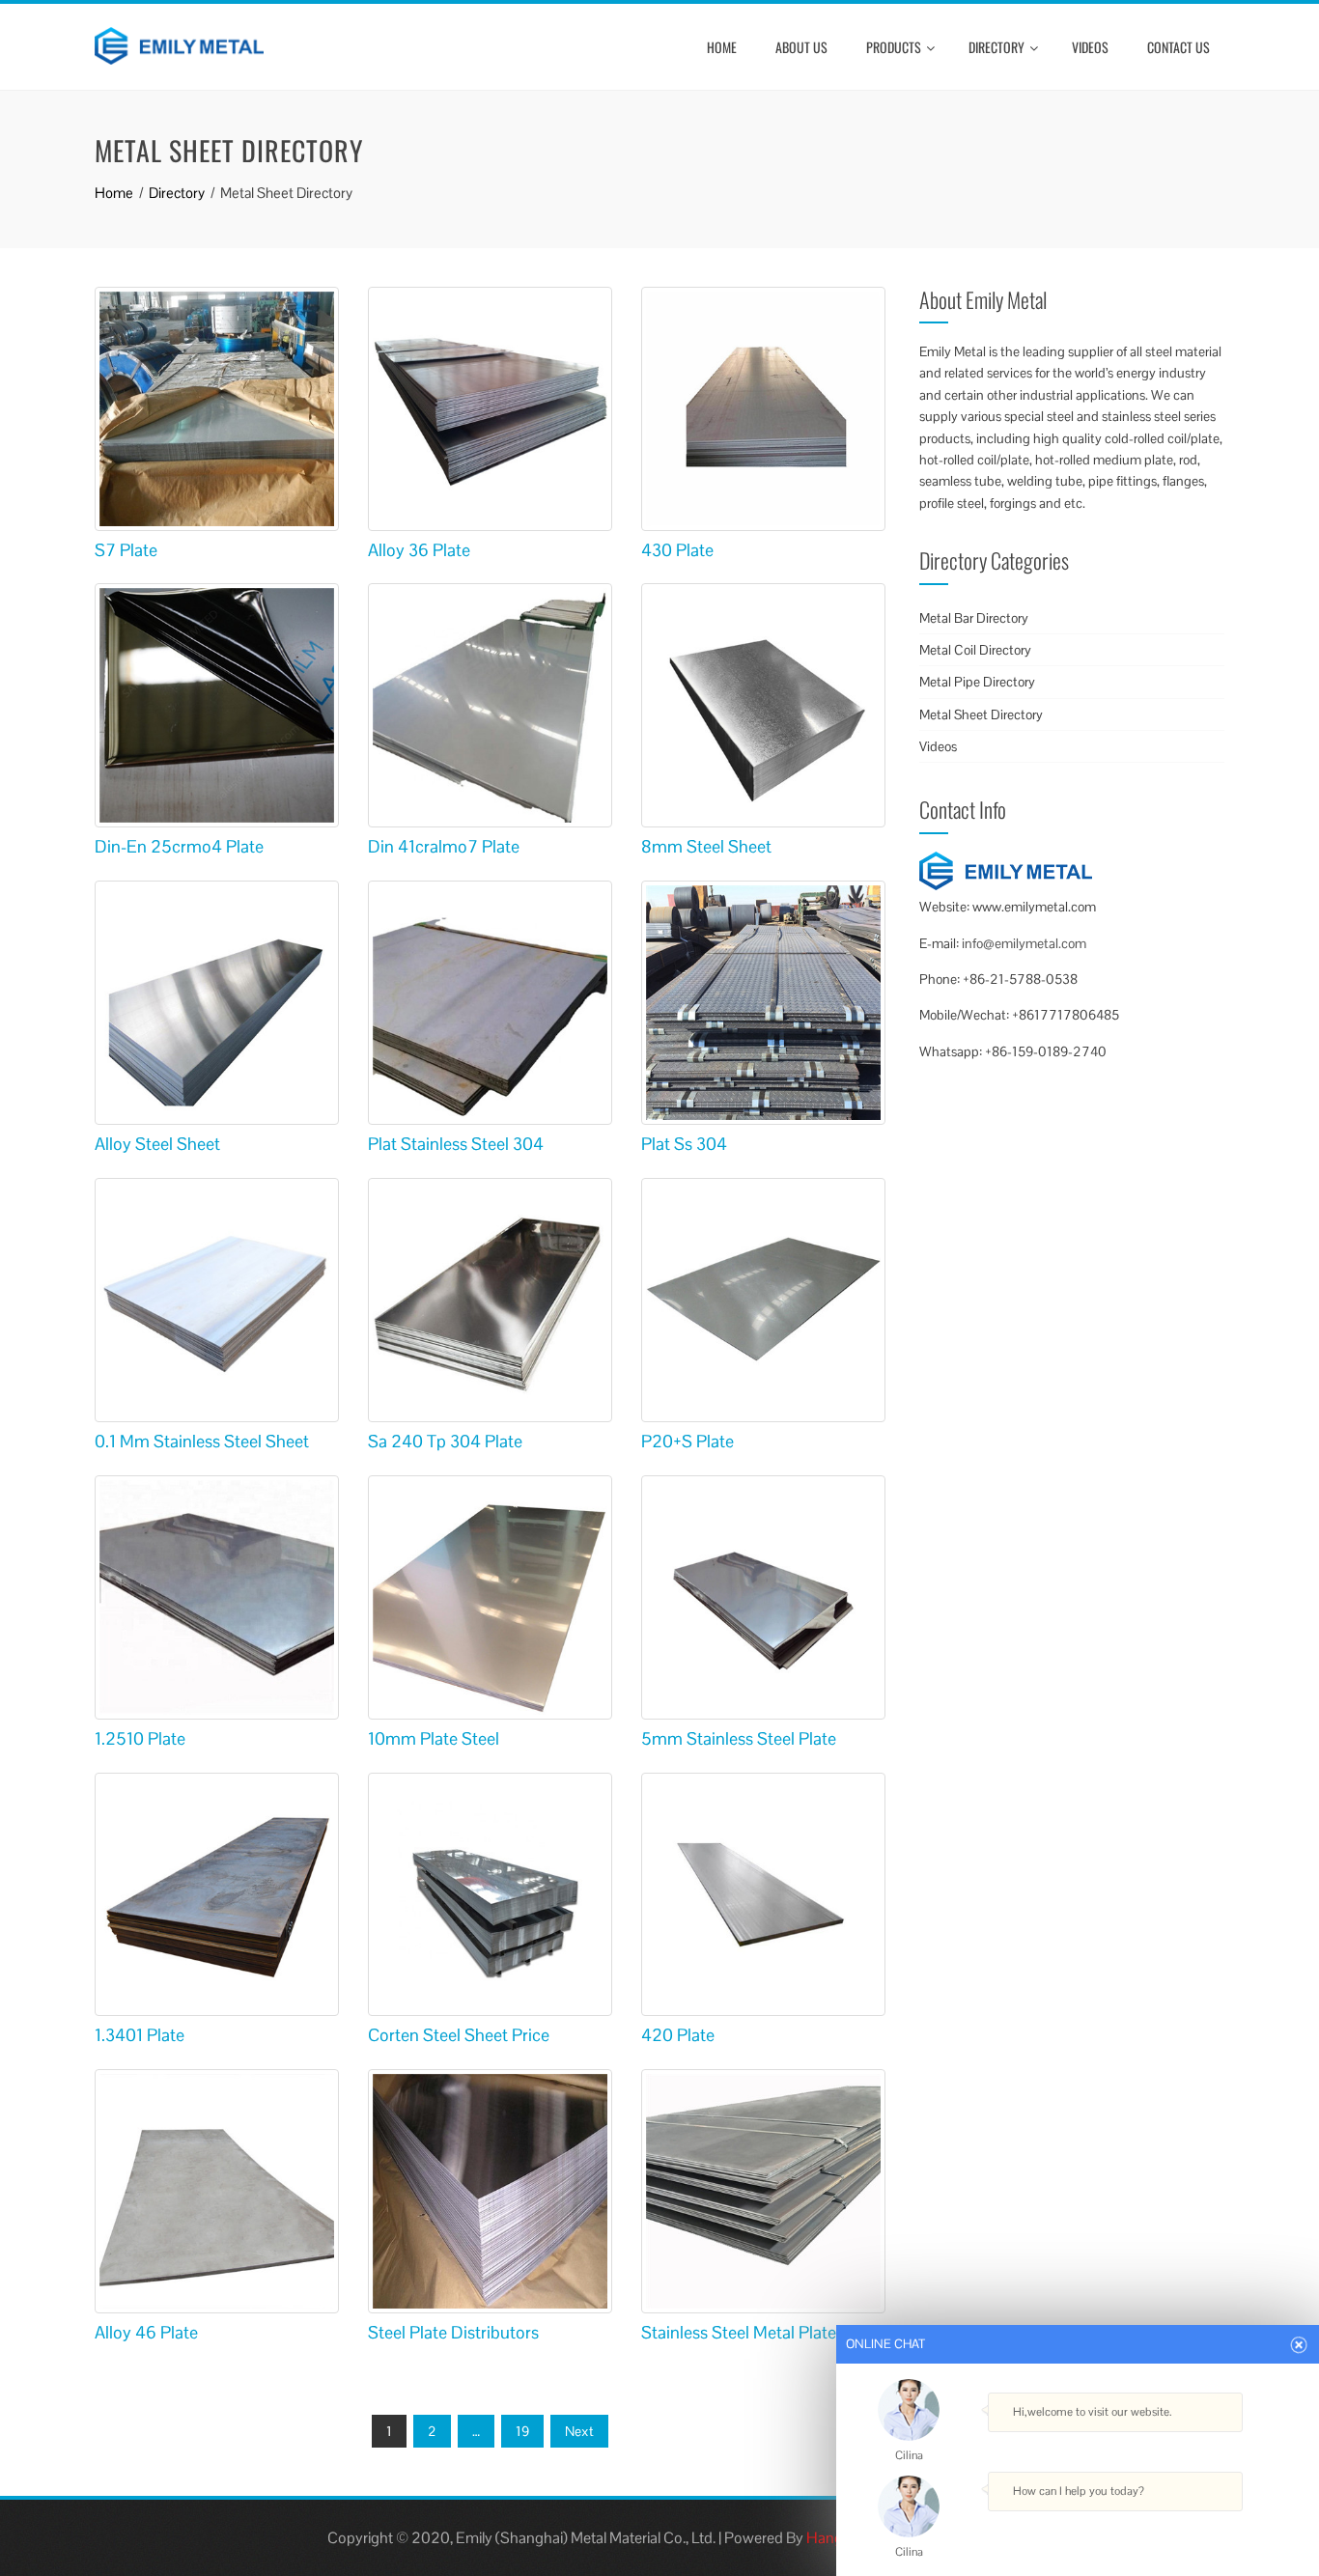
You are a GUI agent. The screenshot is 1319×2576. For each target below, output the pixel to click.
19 (522, 2431)
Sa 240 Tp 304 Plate (445, 1441)
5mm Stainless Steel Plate (739, 1738)
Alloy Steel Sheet (157, 1144)
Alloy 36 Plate (419, 550)
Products (894, 47)
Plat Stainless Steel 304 (456, 1144)
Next (579, 2431)
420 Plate (678, 2035)
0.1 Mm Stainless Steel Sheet (202, 1441)
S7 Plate (126, 550)
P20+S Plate (688, 1441)
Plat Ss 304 (684, 1144)
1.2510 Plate (140, 1738)
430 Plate (677, 550)
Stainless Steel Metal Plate (739, 2332)
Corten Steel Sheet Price (459, 2035)
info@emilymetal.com (1024, 943)
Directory (996, 47)
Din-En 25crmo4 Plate (179, 846)
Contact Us (1179, 47)
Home (722, 47)
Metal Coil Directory (975, 650)
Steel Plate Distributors (453, 2332)
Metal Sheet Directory (981, 714)
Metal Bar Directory (974, 618)
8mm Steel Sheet (706, 846)
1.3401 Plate (140, 2035)
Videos (1090, 47)
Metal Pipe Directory (977, 682)
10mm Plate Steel (434, 1738)
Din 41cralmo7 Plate (444, 846)
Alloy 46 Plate (146, 2332)
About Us (801, 47)
